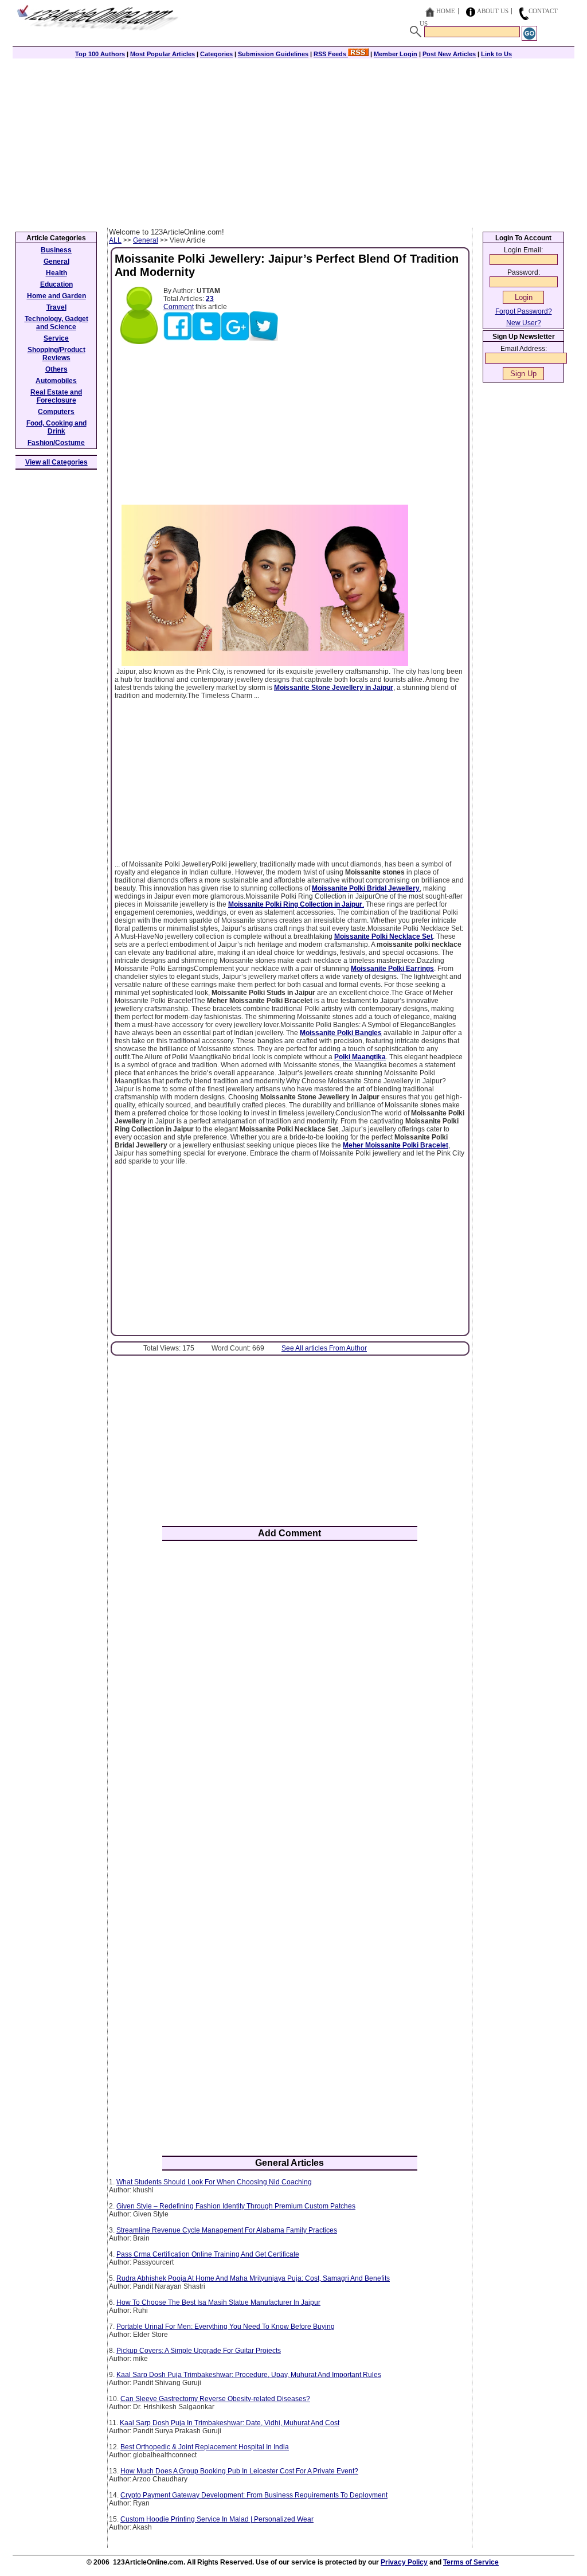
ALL (115, 240)
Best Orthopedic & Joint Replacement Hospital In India (205, 2447)
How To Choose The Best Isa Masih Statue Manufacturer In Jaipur (218, 2302)
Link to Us (496, 54)
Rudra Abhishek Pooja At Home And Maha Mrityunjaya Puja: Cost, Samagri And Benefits (253, 2278)
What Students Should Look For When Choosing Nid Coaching (214, 2182)
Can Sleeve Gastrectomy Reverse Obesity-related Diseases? (215, 2399)
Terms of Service (471, 2562)
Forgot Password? (524, 311)
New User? (524, 323)
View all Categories (56, 462)
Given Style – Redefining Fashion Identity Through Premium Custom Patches (236, 2206)
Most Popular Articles (163, 54)
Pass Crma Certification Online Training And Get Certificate (208, 2254)
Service (56, 338)
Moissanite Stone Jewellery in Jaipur (334, 688)
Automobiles (56, 381)
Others (56, 369)
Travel (56, 307)
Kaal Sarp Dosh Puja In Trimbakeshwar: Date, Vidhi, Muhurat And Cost (230, 2423)
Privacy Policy (404, 2562)
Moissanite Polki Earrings (392, 969)
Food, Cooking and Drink (56, 427)
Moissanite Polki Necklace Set (383, 936)
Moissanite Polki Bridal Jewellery (366, 888)
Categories (216, 54)
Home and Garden (56, 296)
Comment (179, 307)
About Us (493, 11)
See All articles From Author (324, 1348)
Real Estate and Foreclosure (56, 396)
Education (56, 284)
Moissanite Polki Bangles (341, 1033)
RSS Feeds (331, 54)
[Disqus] (290, 1700)
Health (56, 273)
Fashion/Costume (56, 443)
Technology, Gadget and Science (56, 323)
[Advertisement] (293, 142)
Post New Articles (449, 54)
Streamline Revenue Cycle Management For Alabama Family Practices (227, 2230)
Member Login (396, 54)
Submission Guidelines (273, 54)
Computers (56, 412)
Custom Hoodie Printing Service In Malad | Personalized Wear (217, 2519)
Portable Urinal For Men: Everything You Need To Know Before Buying (226, 2327)
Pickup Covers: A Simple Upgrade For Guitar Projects (199, 2351)
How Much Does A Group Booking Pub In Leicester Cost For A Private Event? (239, 2471)
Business (56, 250)
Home (446, 11)
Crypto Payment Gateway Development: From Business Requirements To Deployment (254, 2495)
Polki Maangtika (360, 1057)
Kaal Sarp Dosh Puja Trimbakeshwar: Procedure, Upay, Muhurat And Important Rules (249, 2375)
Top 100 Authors (100, 54)
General (146, 240)
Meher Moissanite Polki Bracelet (396, 1145)
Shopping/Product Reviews (56, 354)
